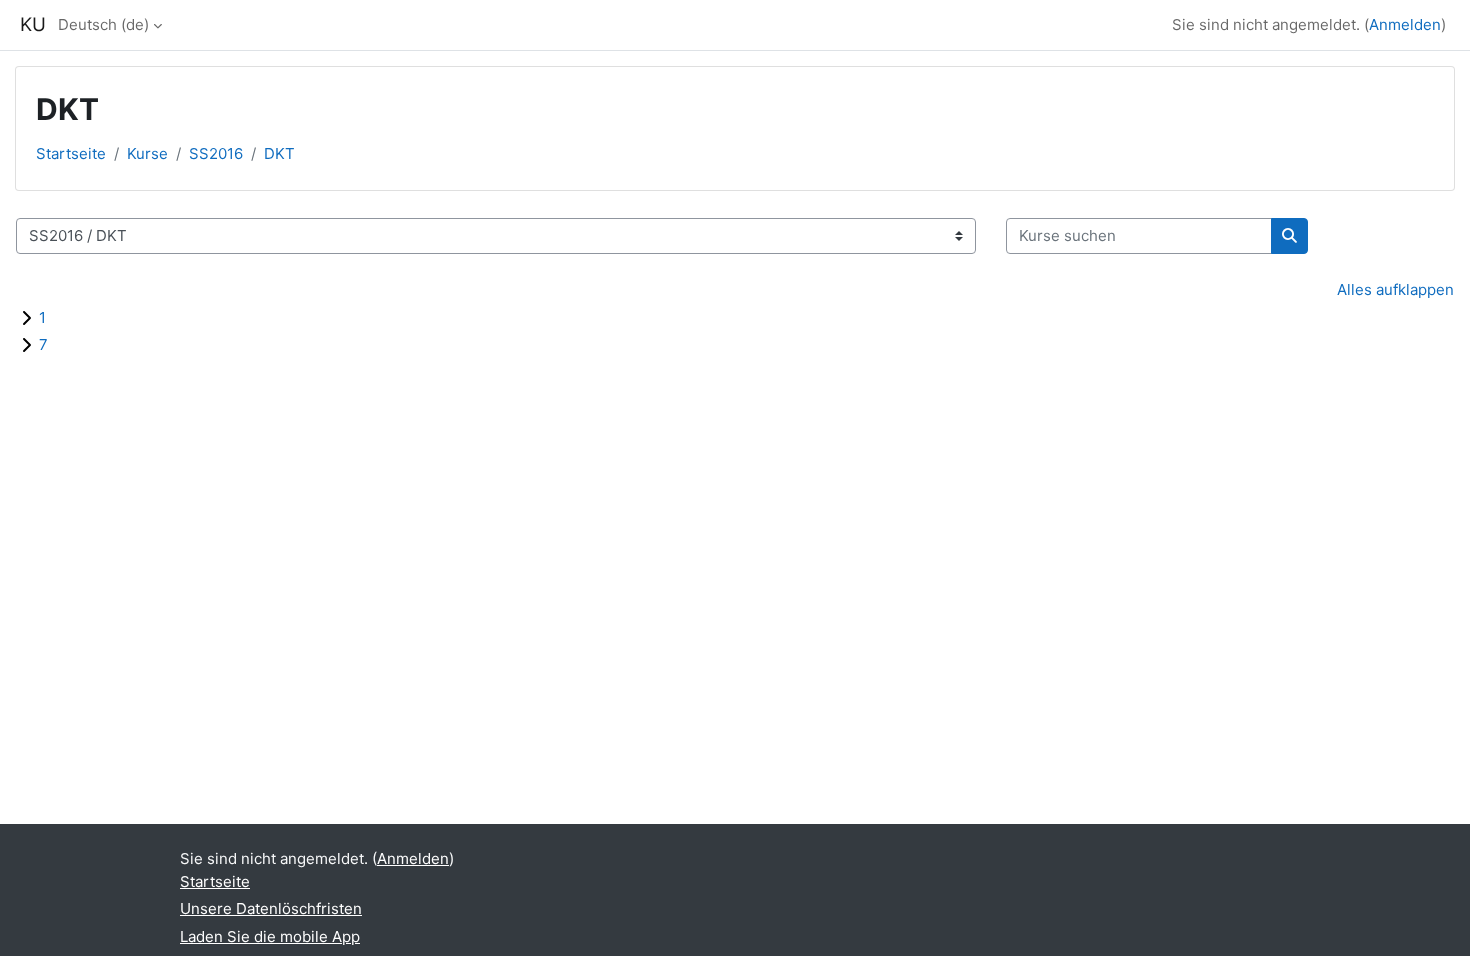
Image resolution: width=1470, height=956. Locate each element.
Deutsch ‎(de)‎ (103, 24)
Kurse (147, 153)
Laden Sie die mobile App (270, 936)
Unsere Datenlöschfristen (271, 908)
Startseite (71, 153)
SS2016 (216, 153)
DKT (279, 153)
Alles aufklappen (1395, 289)
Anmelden (1405, 24)
